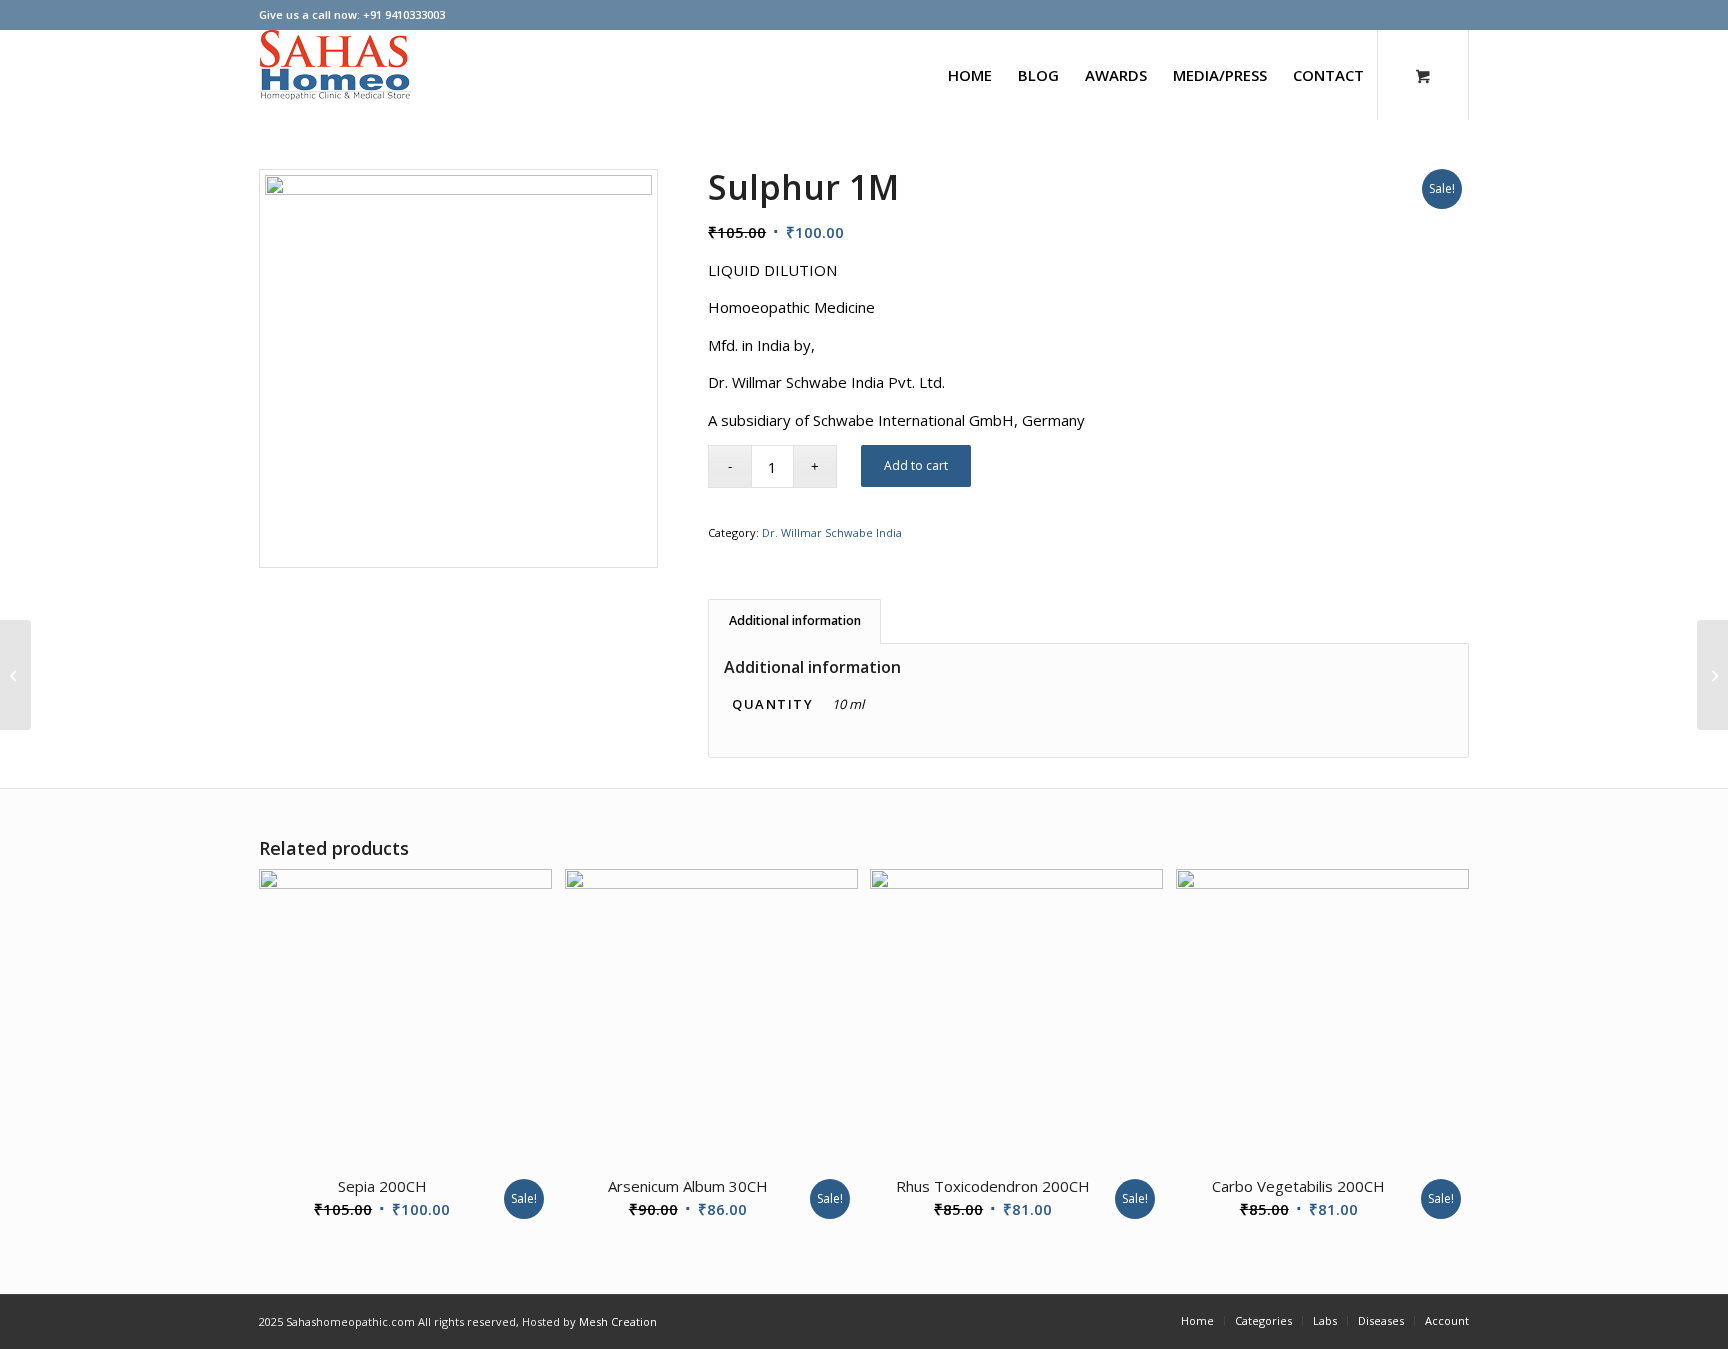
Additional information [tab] (795, 620)
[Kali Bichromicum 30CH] (1712, 675)
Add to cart (916, 465)
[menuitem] (970, 75)
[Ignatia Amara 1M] (15, 675)
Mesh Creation (618, 1321)
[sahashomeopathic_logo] (335, 75)
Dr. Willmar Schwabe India (832, 532)
